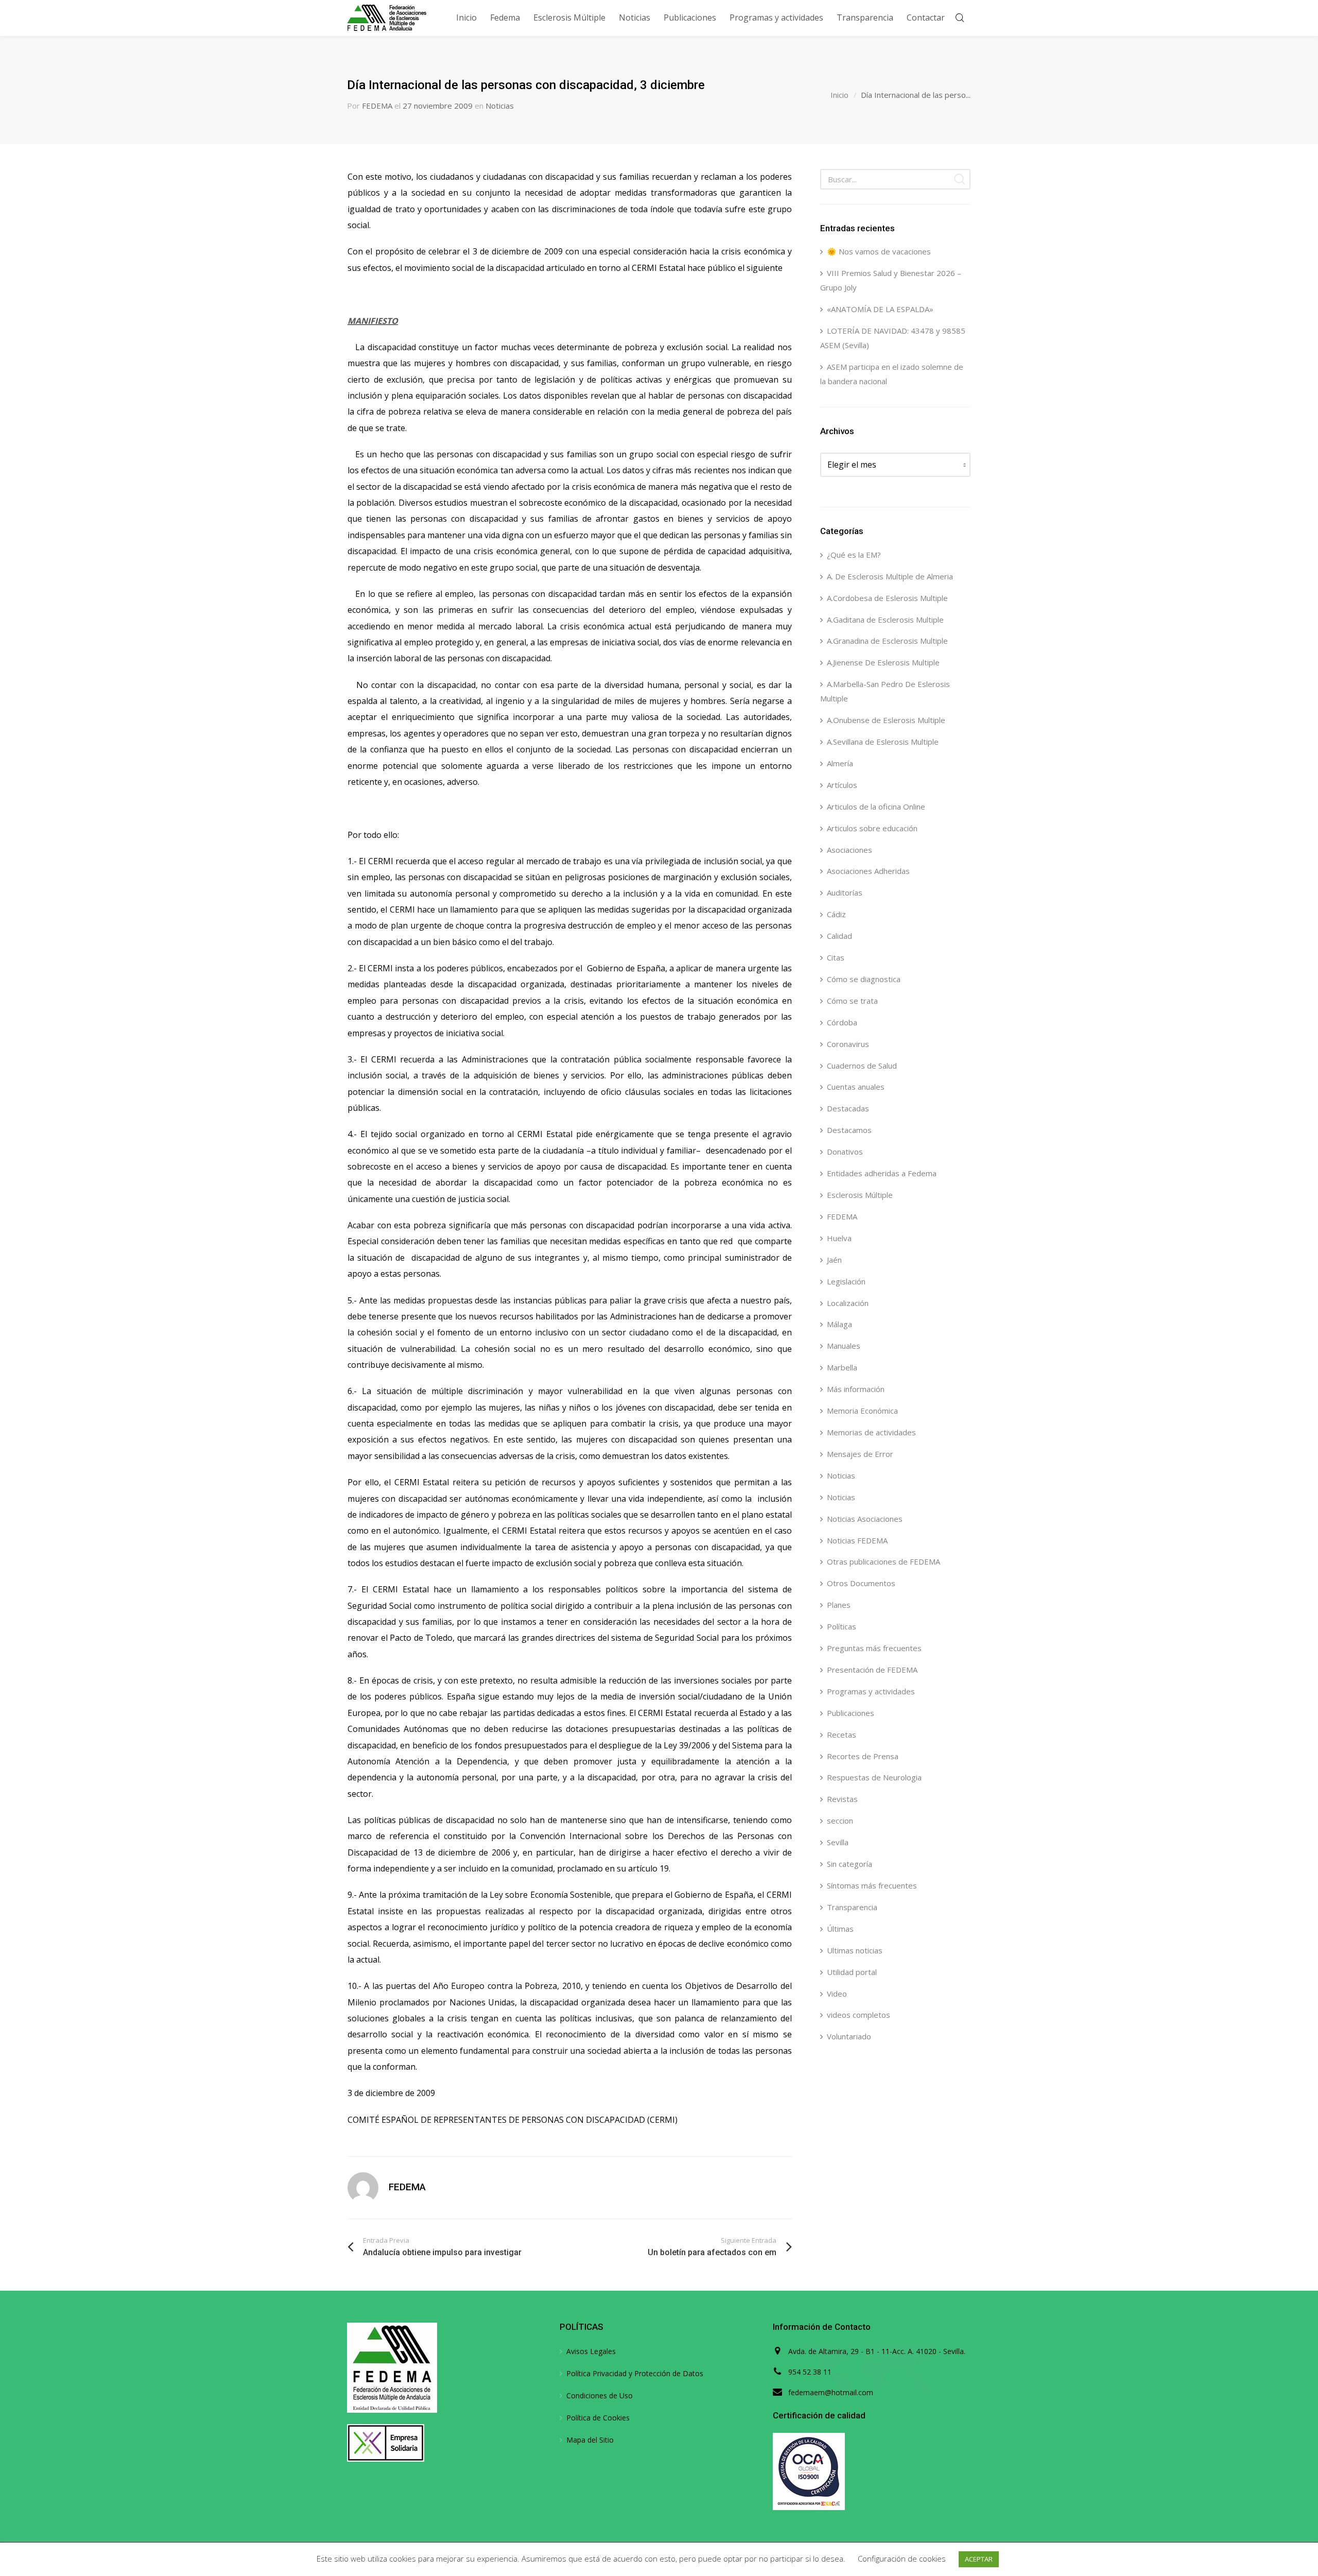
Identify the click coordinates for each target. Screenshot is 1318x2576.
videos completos (859, 2015)
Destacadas (848, 1108)
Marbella (842, 1367)
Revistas (842, 1799)
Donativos (845, 1152)
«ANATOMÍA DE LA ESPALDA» (880, 309)
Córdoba (842, 1022)
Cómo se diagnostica (864, 979)
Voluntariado (849, 2036)
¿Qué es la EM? (854, 555)
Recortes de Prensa (863, 1756)
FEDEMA (377, 106)
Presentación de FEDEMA (872, 1670)
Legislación (846, 1281)
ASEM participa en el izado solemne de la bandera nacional (892, 374)
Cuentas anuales (856, 1087)
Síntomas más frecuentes (872, 1885)
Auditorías (845, 892)
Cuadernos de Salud (862, 1066)
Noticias (500, 106)
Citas (836, 957)
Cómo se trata (852, 1001)
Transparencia (852, 1907)
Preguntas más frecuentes (874, 1648)
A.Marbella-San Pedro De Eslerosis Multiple (885, 691)
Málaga (839, 1324)
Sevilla (838, 1842)
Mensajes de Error (860, 1454)
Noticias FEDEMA (857, 1540)
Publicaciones (851, 1713)
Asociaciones (849, 850)
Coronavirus (848, 1044)
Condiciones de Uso (600, 2395)
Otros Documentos (861, 1583)
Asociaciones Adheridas (868, 871)
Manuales (844, 1346)
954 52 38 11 (810, 2372)
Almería (840, 763)
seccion (840, 1821)
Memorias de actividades (871, 1432)
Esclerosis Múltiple (860, 1195)
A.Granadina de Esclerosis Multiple (887, 641)
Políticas (842, 1626)
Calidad (839, 936)
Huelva (839, 1238)
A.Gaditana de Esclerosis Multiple (885, 620)
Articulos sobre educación (872, 828)
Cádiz (836, 914)
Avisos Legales (591, 2351)
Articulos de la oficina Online (876, 806)
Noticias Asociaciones (865, 1519)
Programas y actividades (871, 1691)
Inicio (839, 95)
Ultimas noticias (855, 1950)
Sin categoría (849, 1864)
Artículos (842, 785)
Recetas (842, 1734)
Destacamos (849, 1130)
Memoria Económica (862, 1411)
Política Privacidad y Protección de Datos (635, 2373)
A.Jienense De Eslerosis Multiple (883, 662)
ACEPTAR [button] (979, 2559)
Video (837, 1994)
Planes (839, 1605)
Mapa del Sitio (590, 2440)
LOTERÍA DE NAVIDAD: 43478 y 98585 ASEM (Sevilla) (893, 338)
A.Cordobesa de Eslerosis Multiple (887, 598)
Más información (856, 1389)
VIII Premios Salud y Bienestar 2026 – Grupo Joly (891, 280)
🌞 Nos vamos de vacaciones (879, 251)
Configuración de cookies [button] (902, 2558)
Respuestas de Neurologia (874, 1777)
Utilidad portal (852, 1972)
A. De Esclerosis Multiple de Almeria (890, 576)
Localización (848, 1303)
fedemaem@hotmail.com (831, 2392)
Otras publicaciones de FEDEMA (883, 1561)
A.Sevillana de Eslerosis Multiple (883, 742)
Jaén (834, 1260)
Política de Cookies (598, 2418)
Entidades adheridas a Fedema (882, 1173)
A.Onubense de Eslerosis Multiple (886, 720)
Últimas (840, 1929)
